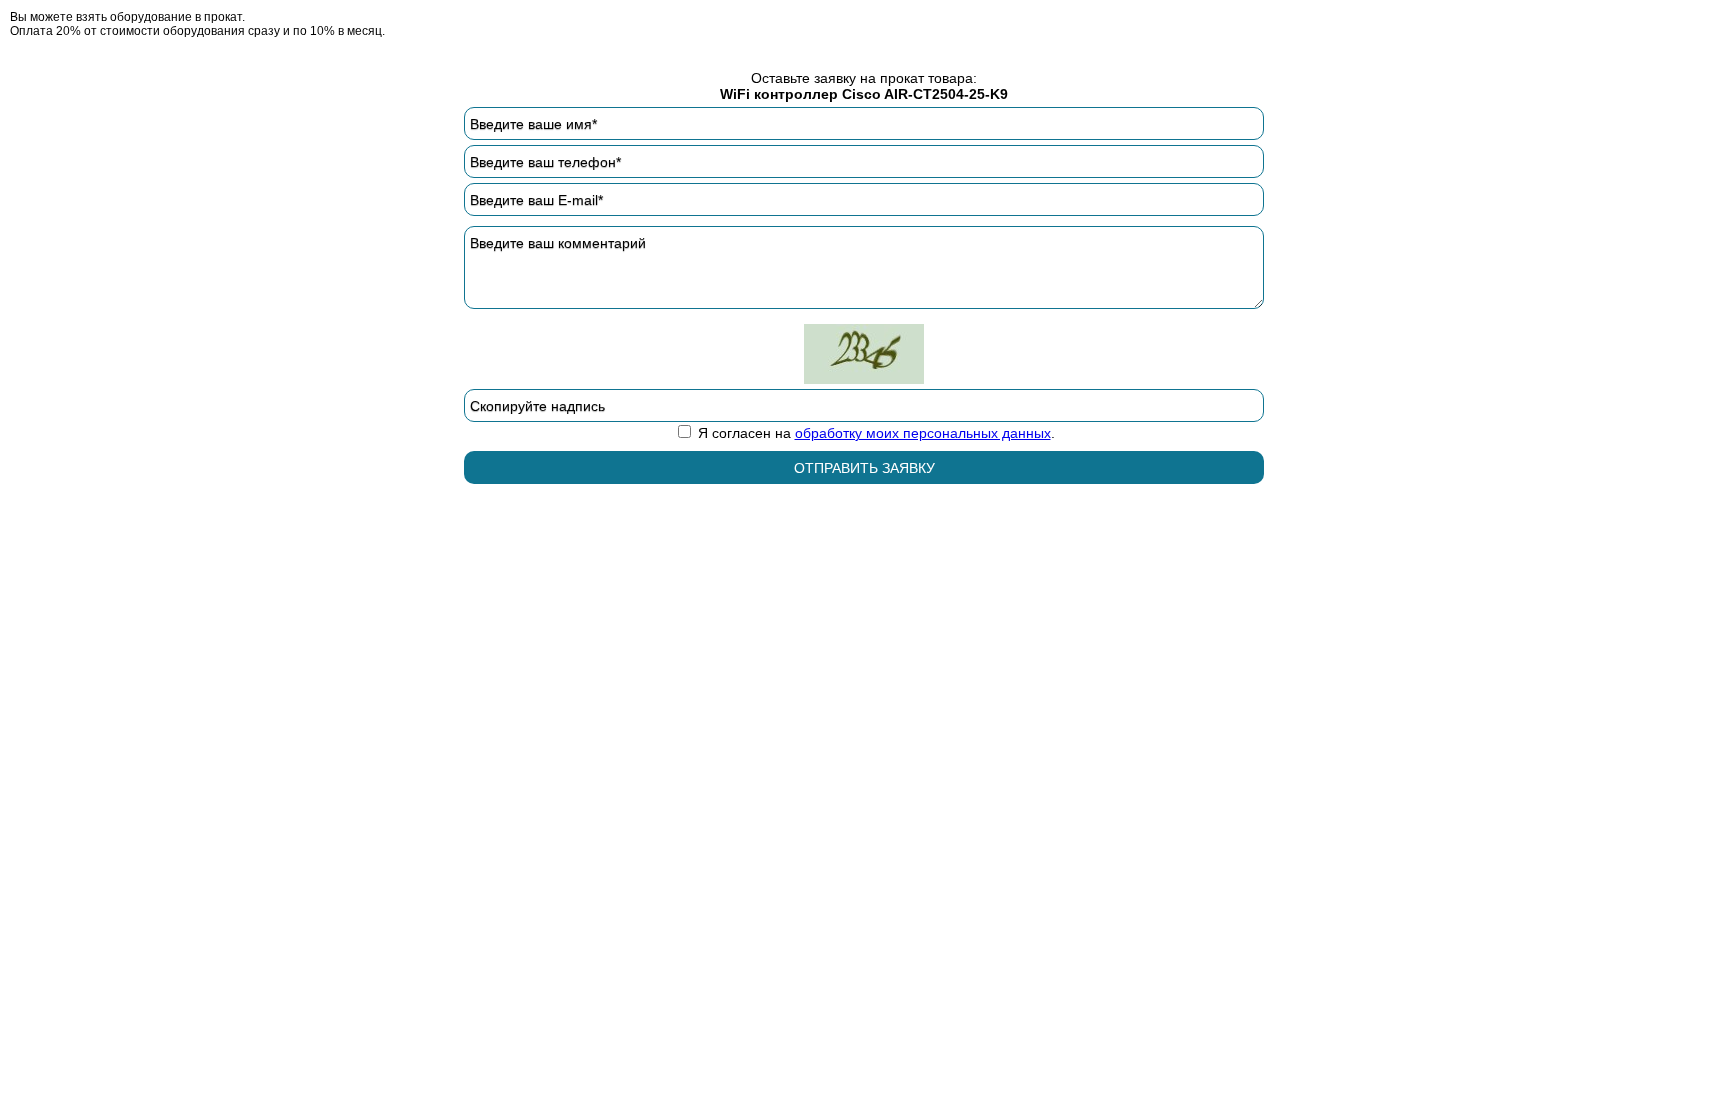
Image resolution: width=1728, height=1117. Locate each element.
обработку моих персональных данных (923, 433)
